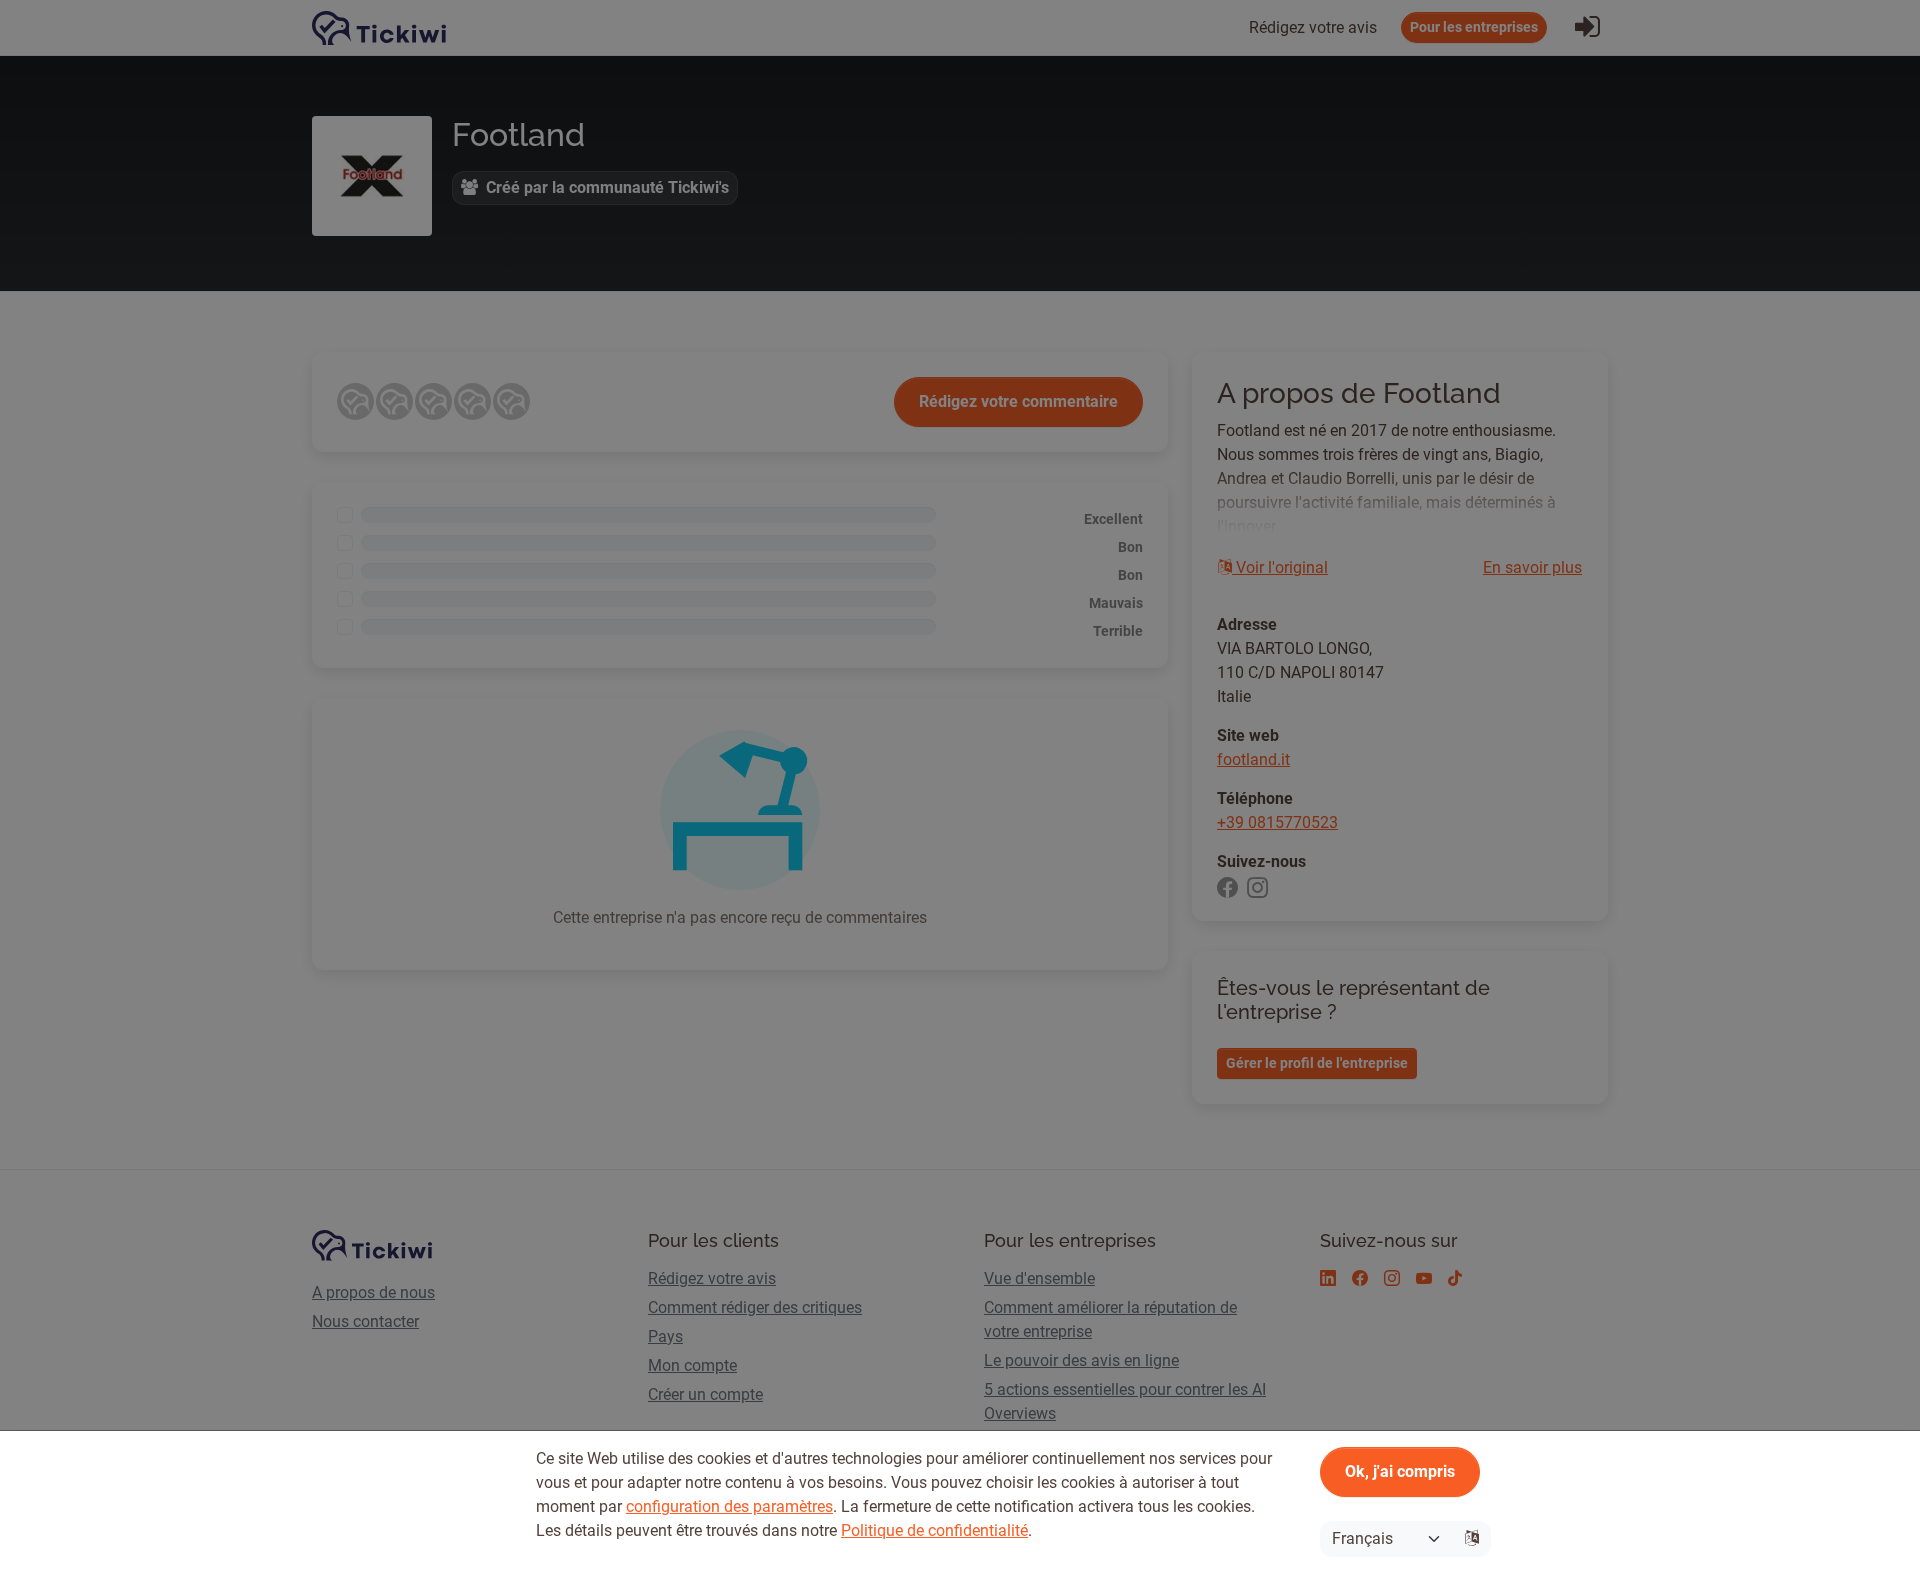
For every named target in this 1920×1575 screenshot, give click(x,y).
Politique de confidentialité (934, 1530)
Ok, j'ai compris (1400, 1471)
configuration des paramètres (729, 1506)
